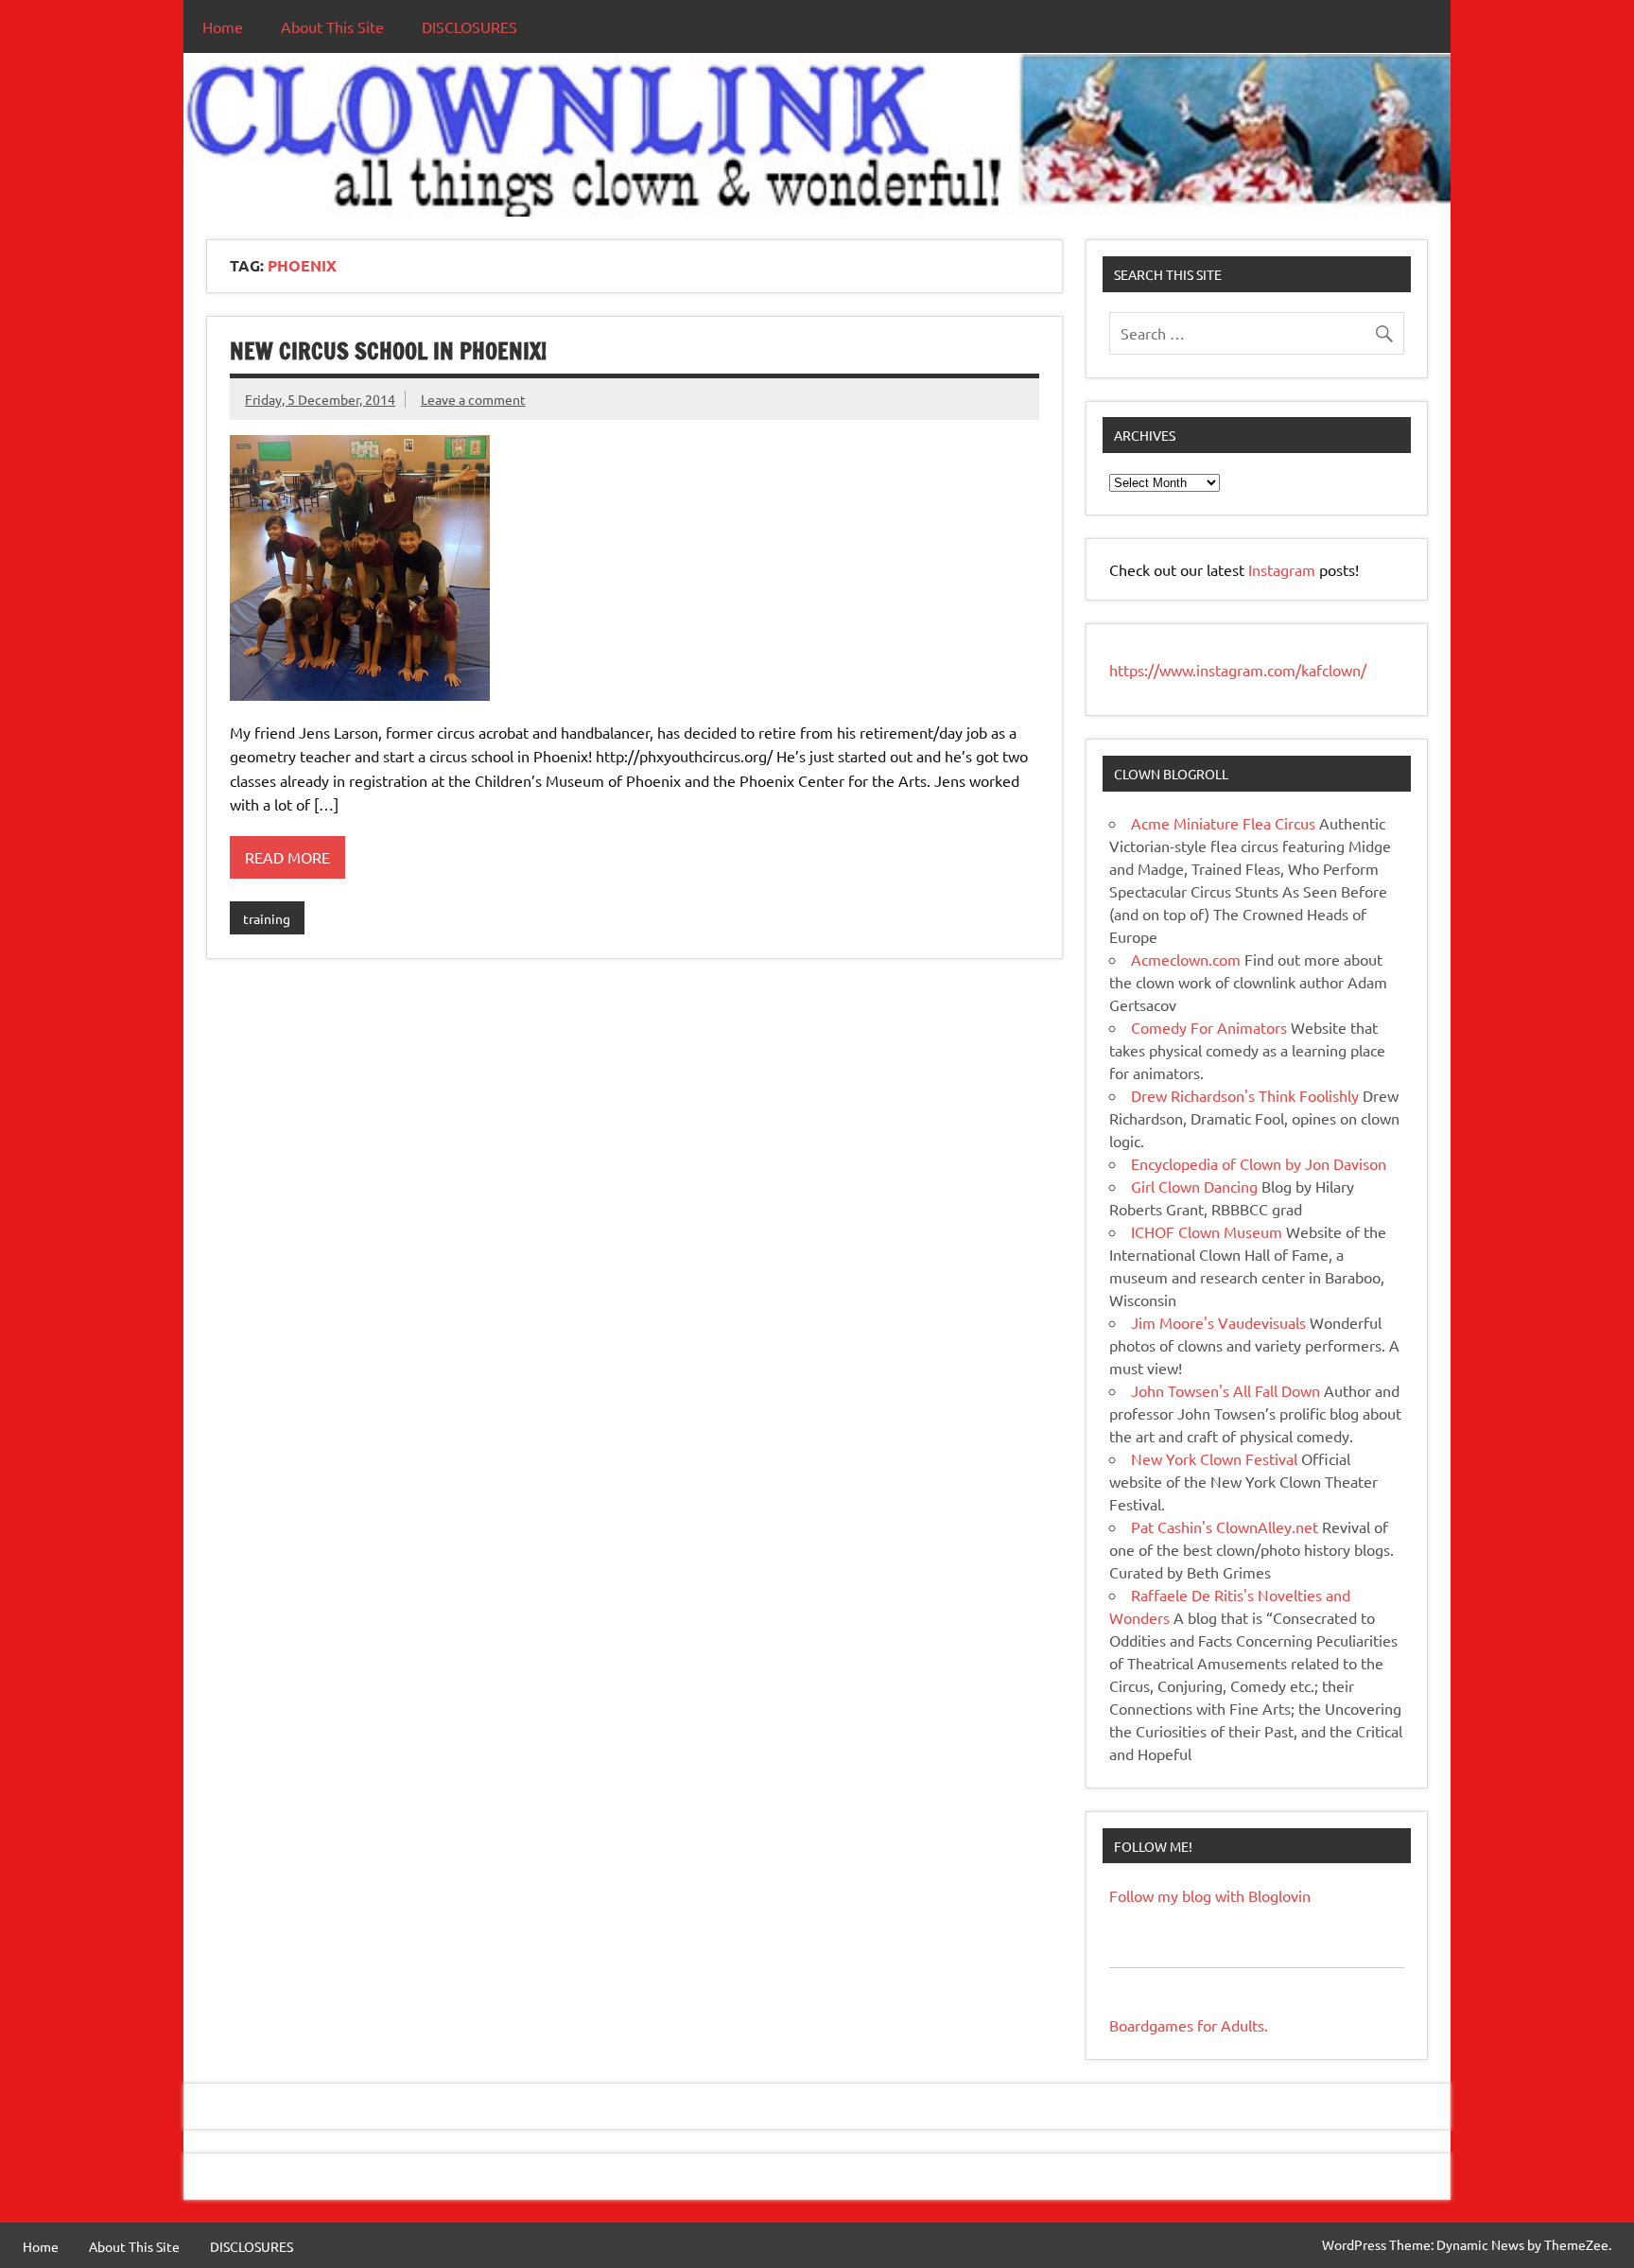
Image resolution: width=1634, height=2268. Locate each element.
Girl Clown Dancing (1194, 1186)
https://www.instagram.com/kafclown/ (1238, 670)
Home (223, 26)
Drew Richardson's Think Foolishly (1245, 1095)
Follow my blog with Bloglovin (1210, 1895)
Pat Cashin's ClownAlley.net (1225, 1527)
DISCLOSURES (469, 26)
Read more (287, 857)
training (267, 918)
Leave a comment (473, 399)
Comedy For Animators (1209, 1027)
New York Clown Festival (1214, 1458)
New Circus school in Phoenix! (388, 351)
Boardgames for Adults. (1189, 2025)
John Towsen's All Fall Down (1225, 1390)
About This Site (332, 26)
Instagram (1284, 569)
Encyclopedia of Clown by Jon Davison (1259, 1163)
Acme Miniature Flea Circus (1223, 823)
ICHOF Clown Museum (1207, 1231)
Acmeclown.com (1186, 959)
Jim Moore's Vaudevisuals (1218, 1322)
